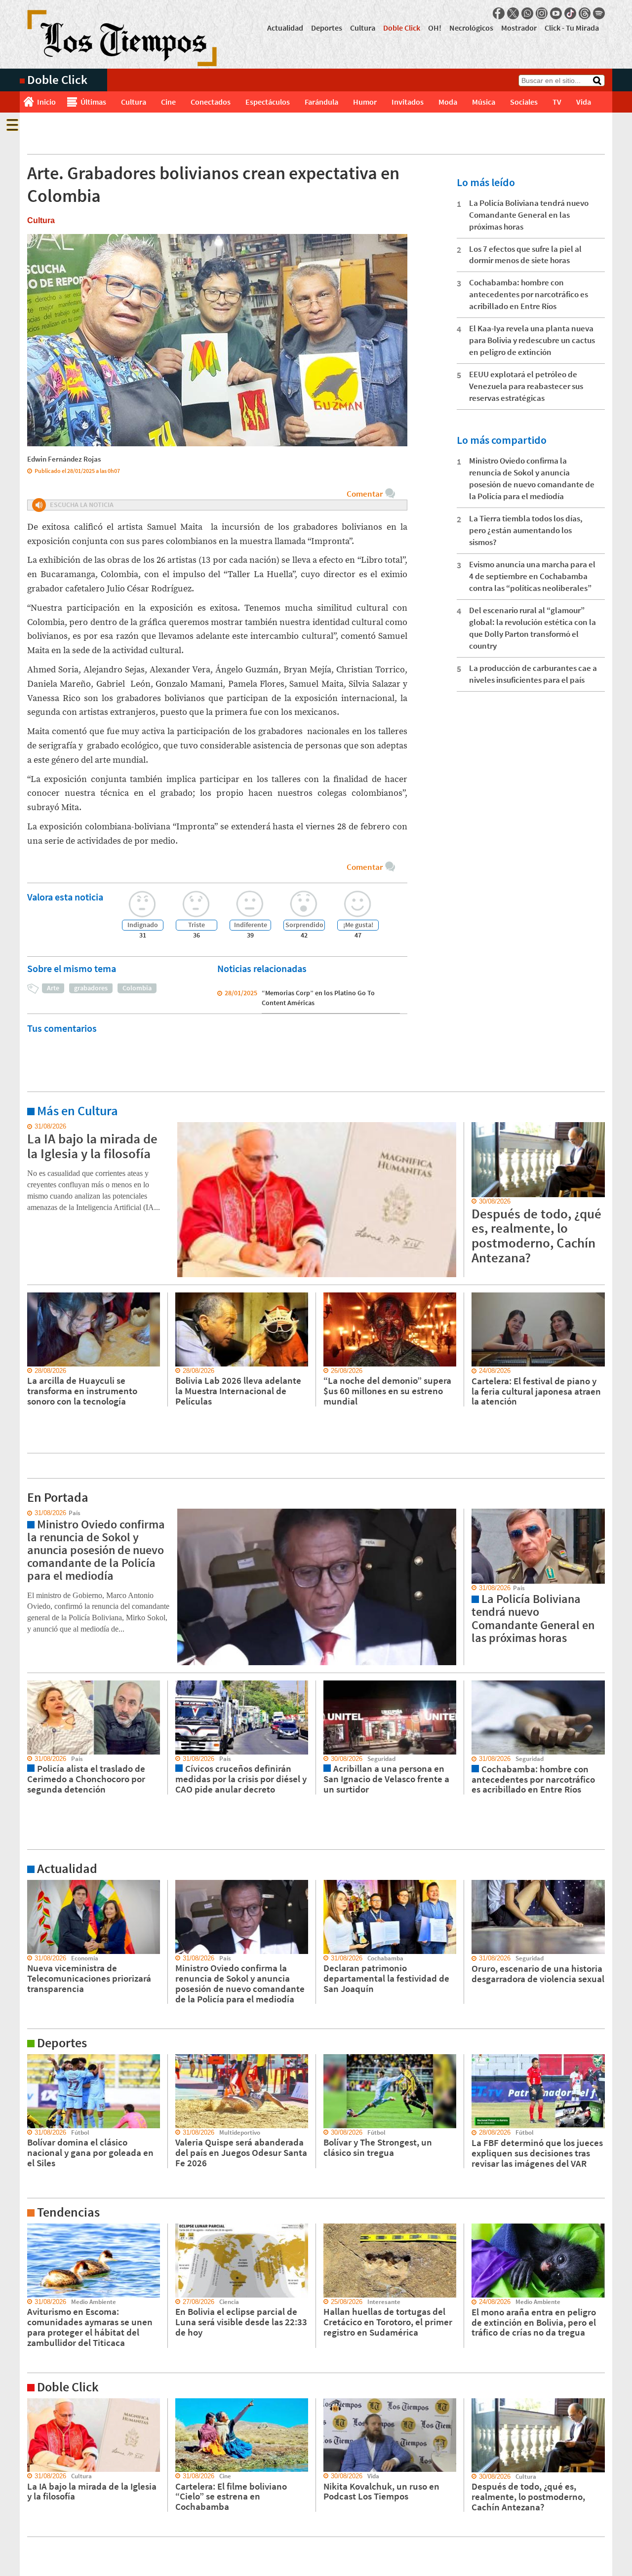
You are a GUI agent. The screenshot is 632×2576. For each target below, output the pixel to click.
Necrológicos (471, 28)
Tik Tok (570, 13)
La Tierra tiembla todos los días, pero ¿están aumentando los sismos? (526, 530)
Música (484, 102)
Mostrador (519, 28)
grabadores (91, 988)
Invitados (408, 102)
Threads (585, 13)
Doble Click (402, 28)
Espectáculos (268, 102)
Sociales (524, 102)
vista (27, 1513)
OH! (435, 28)
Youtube (556, 13)
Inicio (46, 102)
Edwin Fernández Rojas (64, 459)
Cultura (363, 28)
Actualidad (285, 28)
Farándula (321, 102)
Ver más (32, 1127)
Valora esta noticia (65, 897)
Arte (53, 988)
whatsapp (527, 13)
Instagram (542, 13)
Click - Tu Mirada (572, 28)
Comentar (365, 494)
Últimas (93, 102)
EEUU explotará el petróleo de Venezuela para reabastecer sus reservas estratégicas (526, 386)
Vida (584, 102)
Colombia (137, 988)
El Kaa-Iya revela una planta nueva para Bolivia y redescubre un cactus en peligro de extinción (532, 340)
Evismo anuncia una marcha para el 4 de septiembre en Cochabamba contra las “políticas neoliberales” (532, 576)
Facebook (499, 13)
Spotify (599, 13)
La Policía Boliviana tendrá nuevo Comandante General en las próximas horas (529, 215)
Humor (365, 102)
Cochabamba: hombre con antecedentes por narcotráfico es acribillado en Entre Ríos (529, 294)
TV (557, 102)
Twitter (513, 13)
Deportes (327, 28)
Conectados (211, 102)
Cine (168, 102)
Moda (448, 102)
